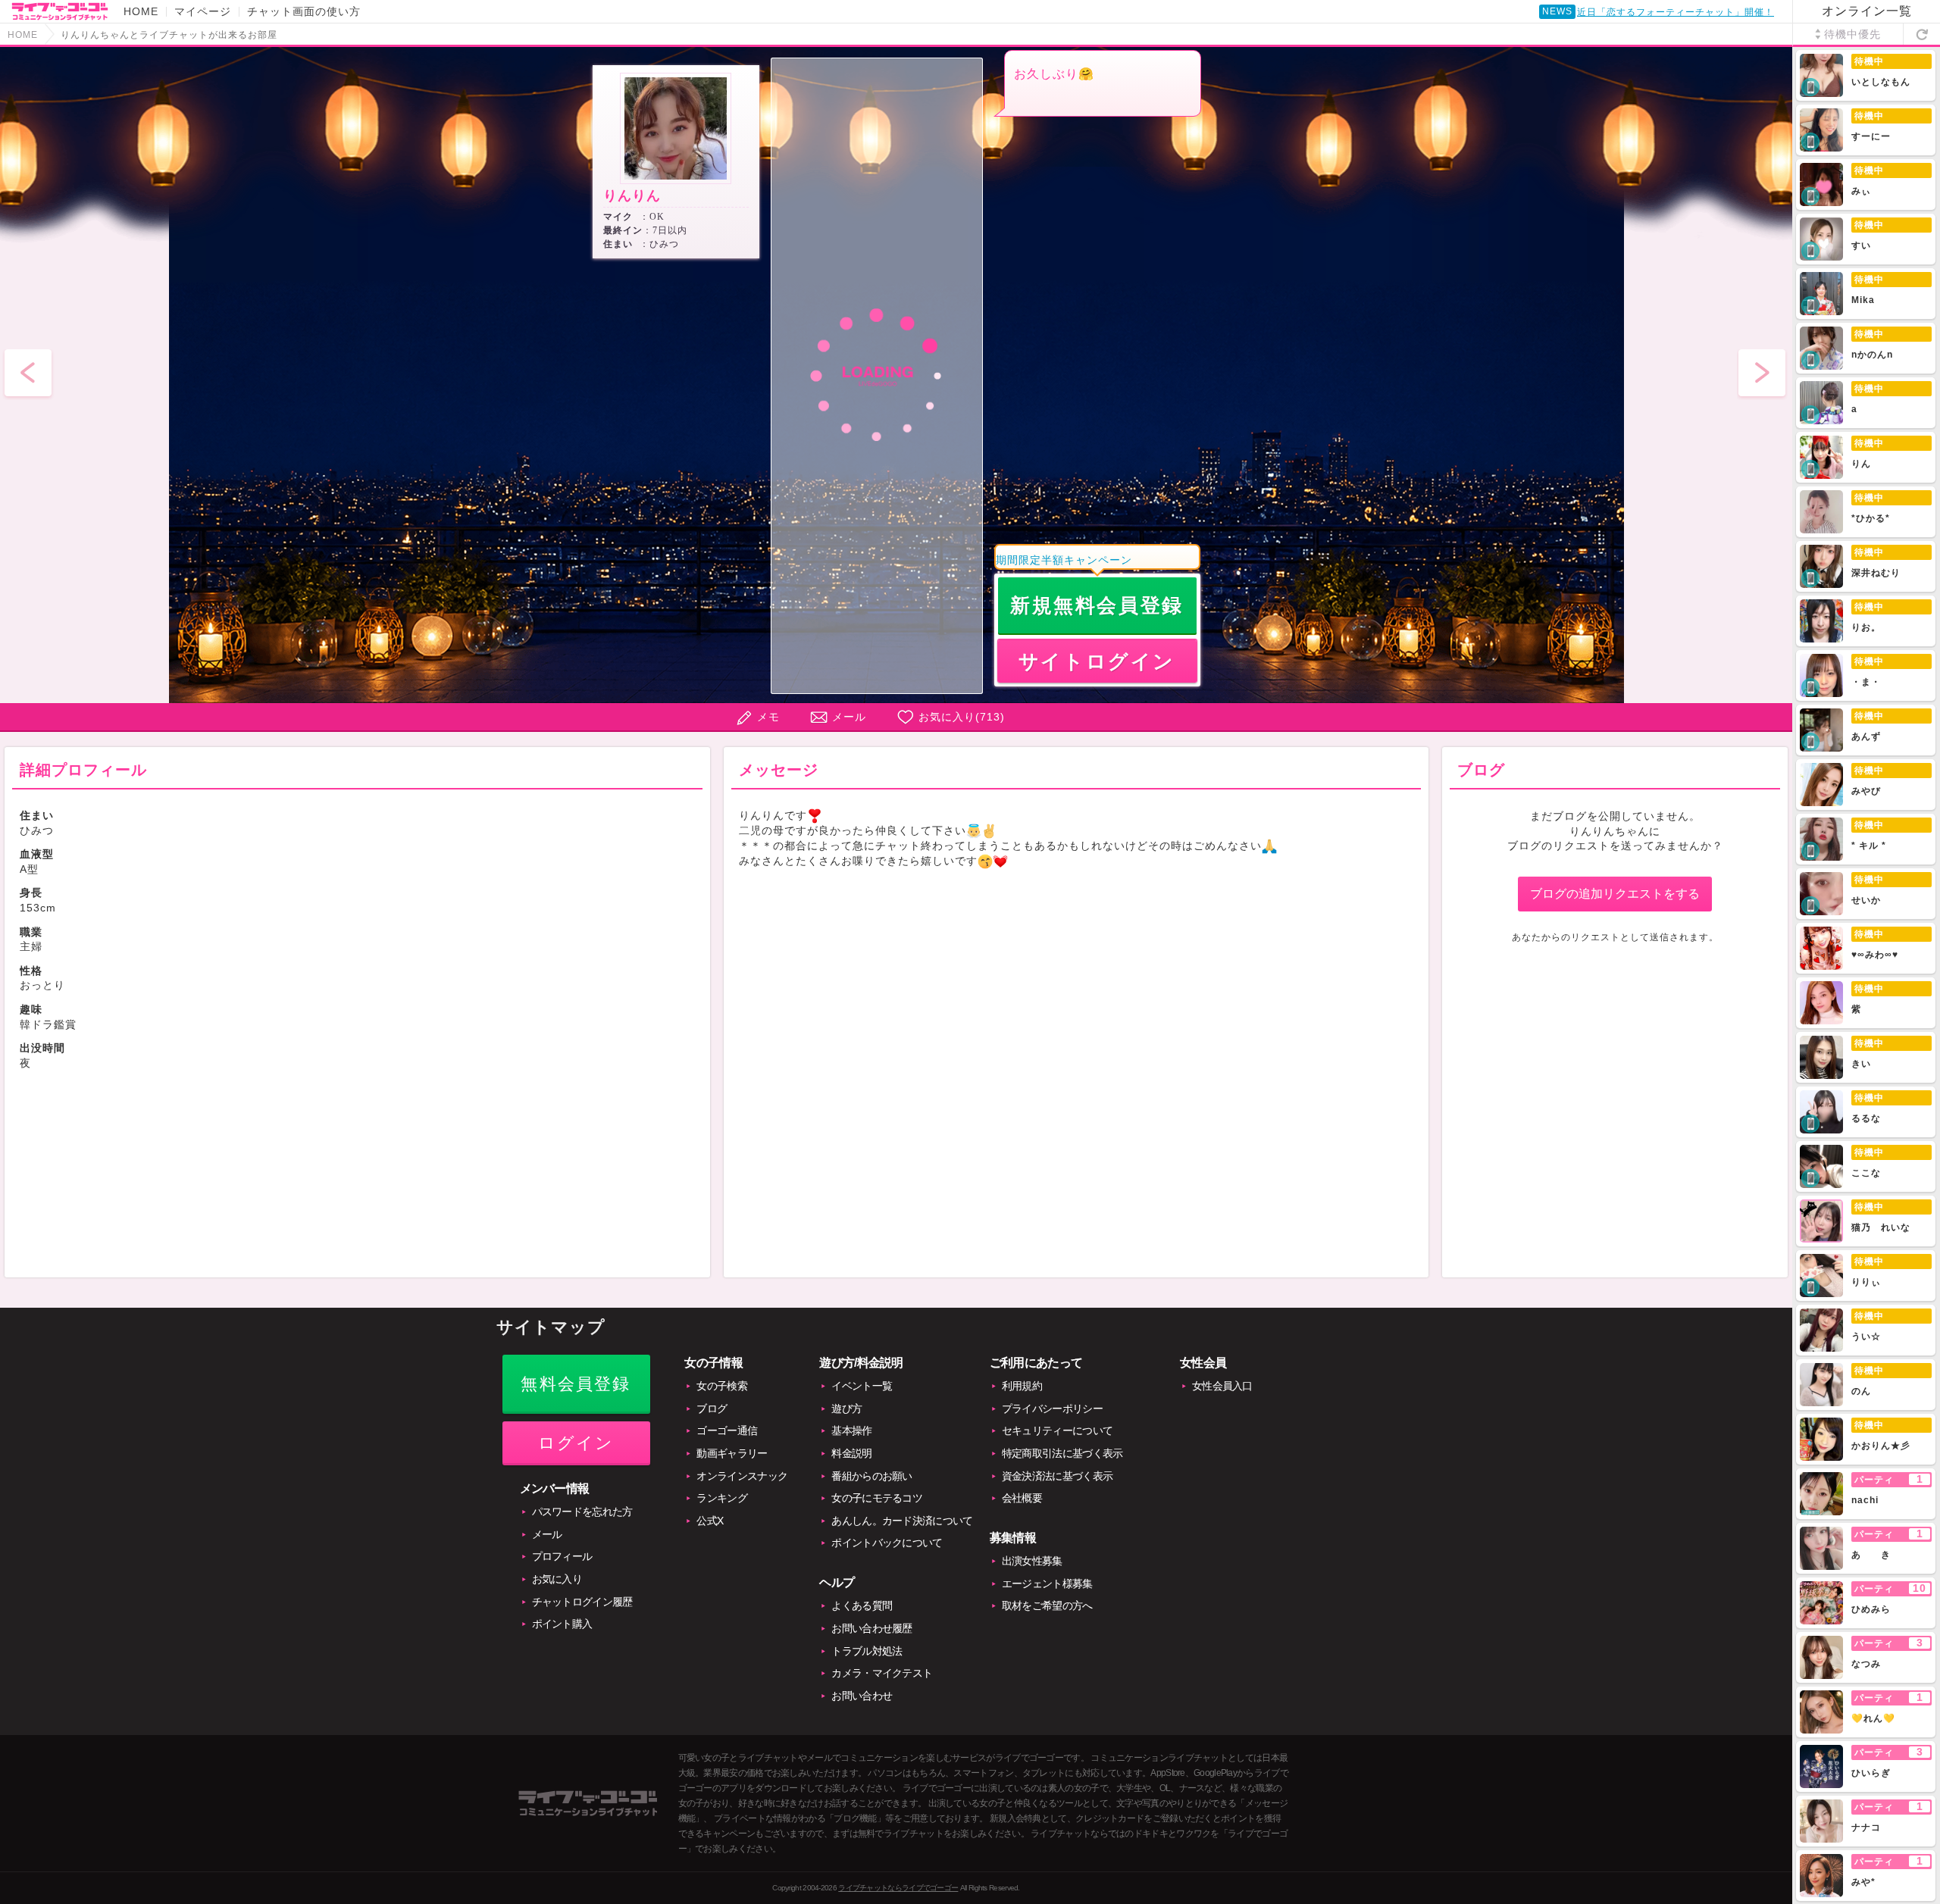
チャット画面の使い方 (304, 11)
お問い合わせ (862, 1696)
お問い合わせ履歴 (871, 1628)
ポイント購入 (562, 1624)
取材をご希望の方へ (1047, 1605)
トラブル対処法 (867, 1651)
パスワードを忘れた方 (582, 1512)
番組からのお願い (871, 1476)
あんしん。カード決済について (902, 1521)
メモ (768, 717)
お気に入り (557, 1579)
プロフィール (562, 1556)
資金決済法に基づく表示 (1057, 1476)
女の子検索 (722, 1386)
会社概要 (1022, 1498)
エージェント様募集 (1047, 1584)
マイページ (203, 11)
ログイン (576, 1443)
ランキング (722, 1498)
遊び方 (846, 1408)
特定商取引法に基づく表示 (1062, 1453)
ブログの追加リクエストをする (1615, 894)
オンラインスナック (742, 1476)
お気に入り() (962, 717)
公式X (710, 1521)
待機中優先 (1852, 34)
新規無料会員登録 (1097, 605)
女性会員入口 (1222, 1386)
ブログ (712, 1408)
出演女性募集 (1032, 1561)
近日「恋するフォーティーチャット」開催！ (1676, 12)
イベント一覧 (862, 1386)
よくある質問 (862, 1605)
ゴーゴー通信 (727, 1430)
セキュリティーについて (1057, 1430)
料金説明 (851, 1453)
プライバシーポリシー (1052, 1408)
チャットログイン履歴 (582, 1602)
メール (849, 717)
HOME (141, 11)
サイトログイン (1097, 661)
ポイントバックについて (887, 1543)
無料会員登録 (576, 1384)
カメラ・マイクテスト (882, 1673)
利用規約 (1022, 1386)
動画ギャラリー (732, 1453)
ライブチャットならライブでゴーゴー (898, 1888)
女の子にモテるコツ (877, 1498)
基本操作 (851, 1430)
